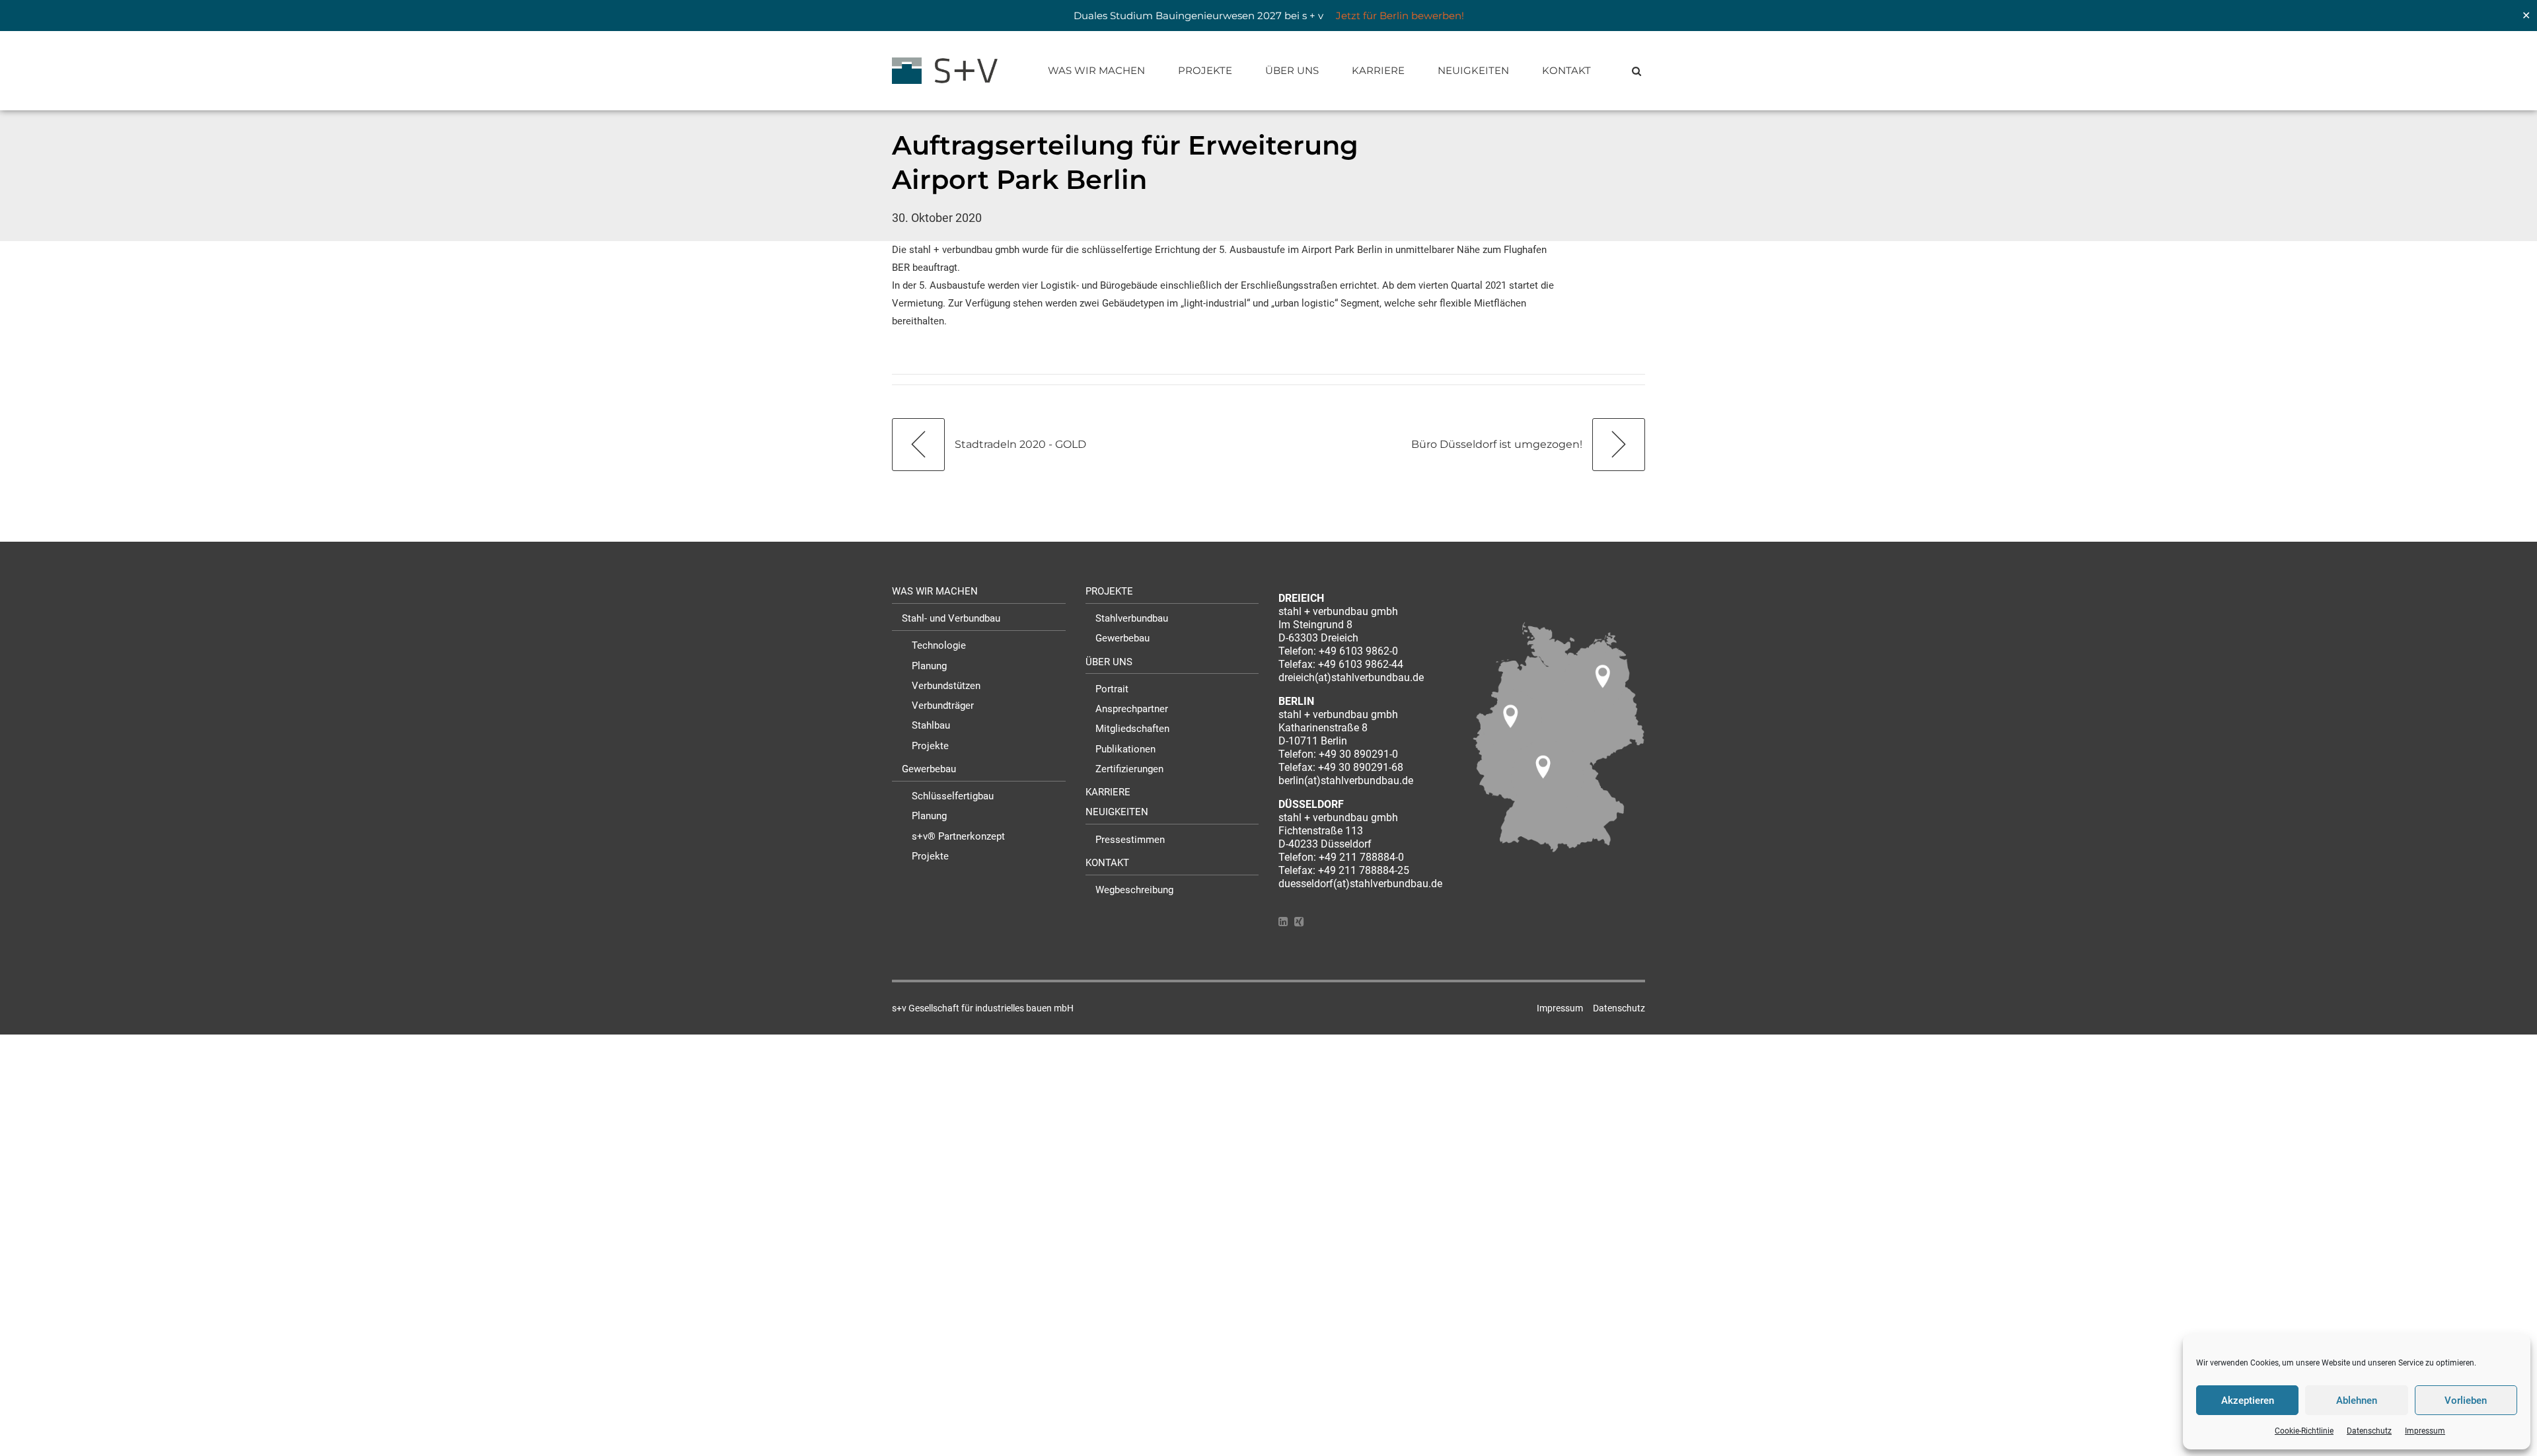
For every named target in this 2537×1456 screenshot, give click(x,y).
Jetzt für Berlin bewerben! (1400, 16)
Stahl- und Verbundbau (951, 618)
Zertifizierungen (1129, 769)
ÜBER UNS (1292, 70)
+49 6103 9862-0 (1358, 651)
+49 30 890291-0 (1358, 754)
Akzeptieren (2248, 1401)
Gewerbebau (929, 769)
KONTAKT (1566, 70)
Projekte (930, 746)
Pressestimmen (1130, 840)
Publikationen (1125, 749)
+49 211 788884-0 (1361, 857)
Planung (929, 666)
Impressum (2425, 1431)
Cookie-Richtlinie (2304, 1431)
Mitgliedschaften (1132, 729)
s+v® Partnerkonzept (958, 836)
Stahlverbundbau (1132, 618)
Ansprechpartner (1132, 709)
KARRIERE (1378, 70)
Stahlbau (931, 725)
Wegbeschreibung (1134, 890)
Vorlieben (2466, 1401)
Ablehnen (2357, 1401)
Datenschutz (2369, 1431)
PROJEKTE (1205, 70)
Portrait (1112, 689)
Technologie (939, 645)
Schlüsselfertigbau (953, 796)
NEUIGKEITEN (1473, 70)
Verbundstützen (946, 686)
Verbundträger (943, 706)
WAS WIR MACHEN (1096, 70)
